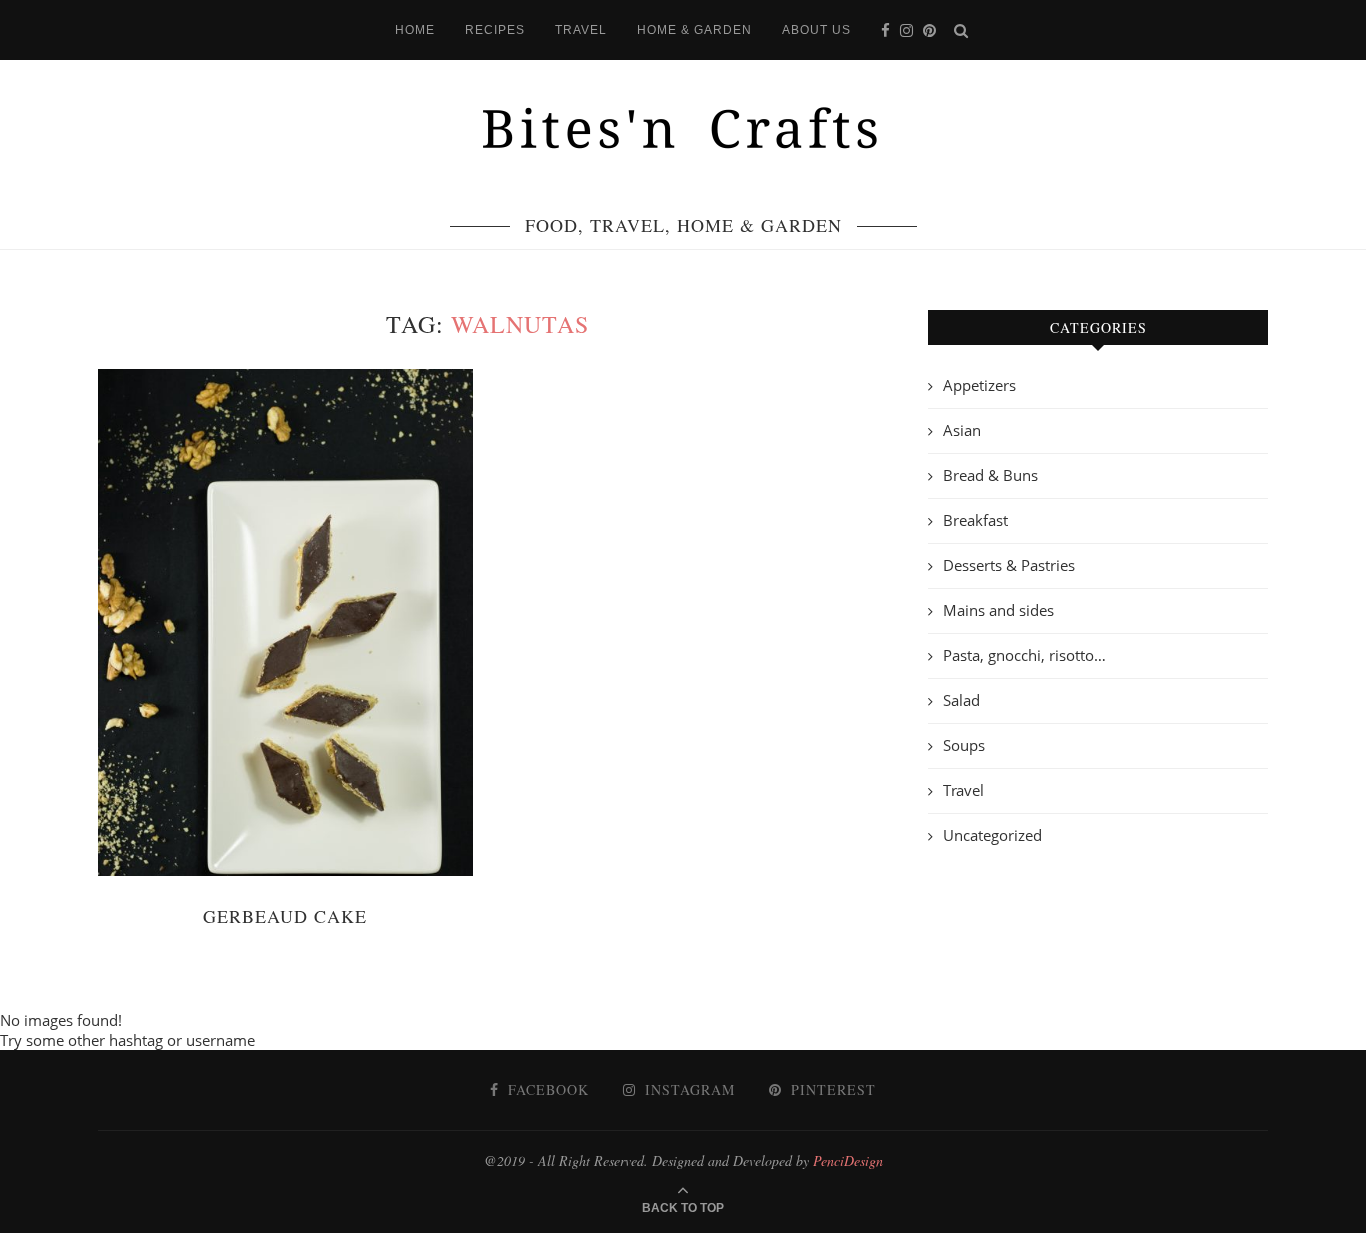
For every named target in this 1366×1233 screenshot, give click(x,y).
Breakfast (975, 520)
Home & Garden (694, 30)
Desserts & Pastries (1009, 565)
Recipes (495, 30)
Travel (581, 30)
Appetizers (979, 385)
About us (816, 30)
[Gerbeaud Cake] (285, 622)
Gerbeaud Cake (285, 916)
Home (415, 30)
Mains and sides (998, 610)
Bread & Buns (990, 475)
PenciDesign (848, 1160)
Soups (964, 745)
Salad (961, 700)
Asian (962, 430)
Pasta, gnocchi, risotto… (1024, 655)
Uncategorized (992, 835)
